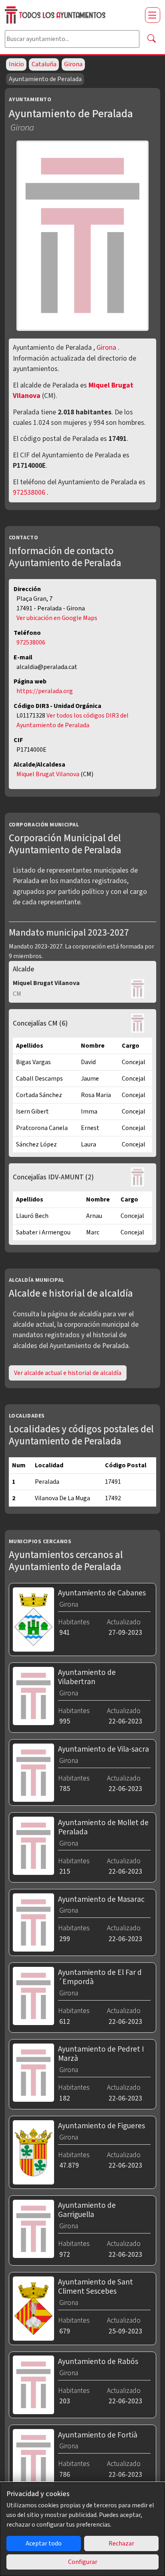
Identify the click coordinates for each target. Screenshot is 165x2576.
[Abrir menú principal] (153, 15)
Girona (73, 64)
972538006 (29, 493)
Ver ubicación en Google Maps (57, 618)
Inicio (16, 64)
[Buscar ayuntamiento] (151, 39)
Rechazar (121, 2543)
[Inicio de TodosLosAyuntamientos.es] (72, 15)
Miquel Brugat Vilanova (48, 774)
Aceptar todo (44, 2543)
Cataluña (44, 64)
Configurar (83, 2562)
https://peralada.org (45, 691)
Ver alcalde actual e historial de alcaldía (68, 1373)
